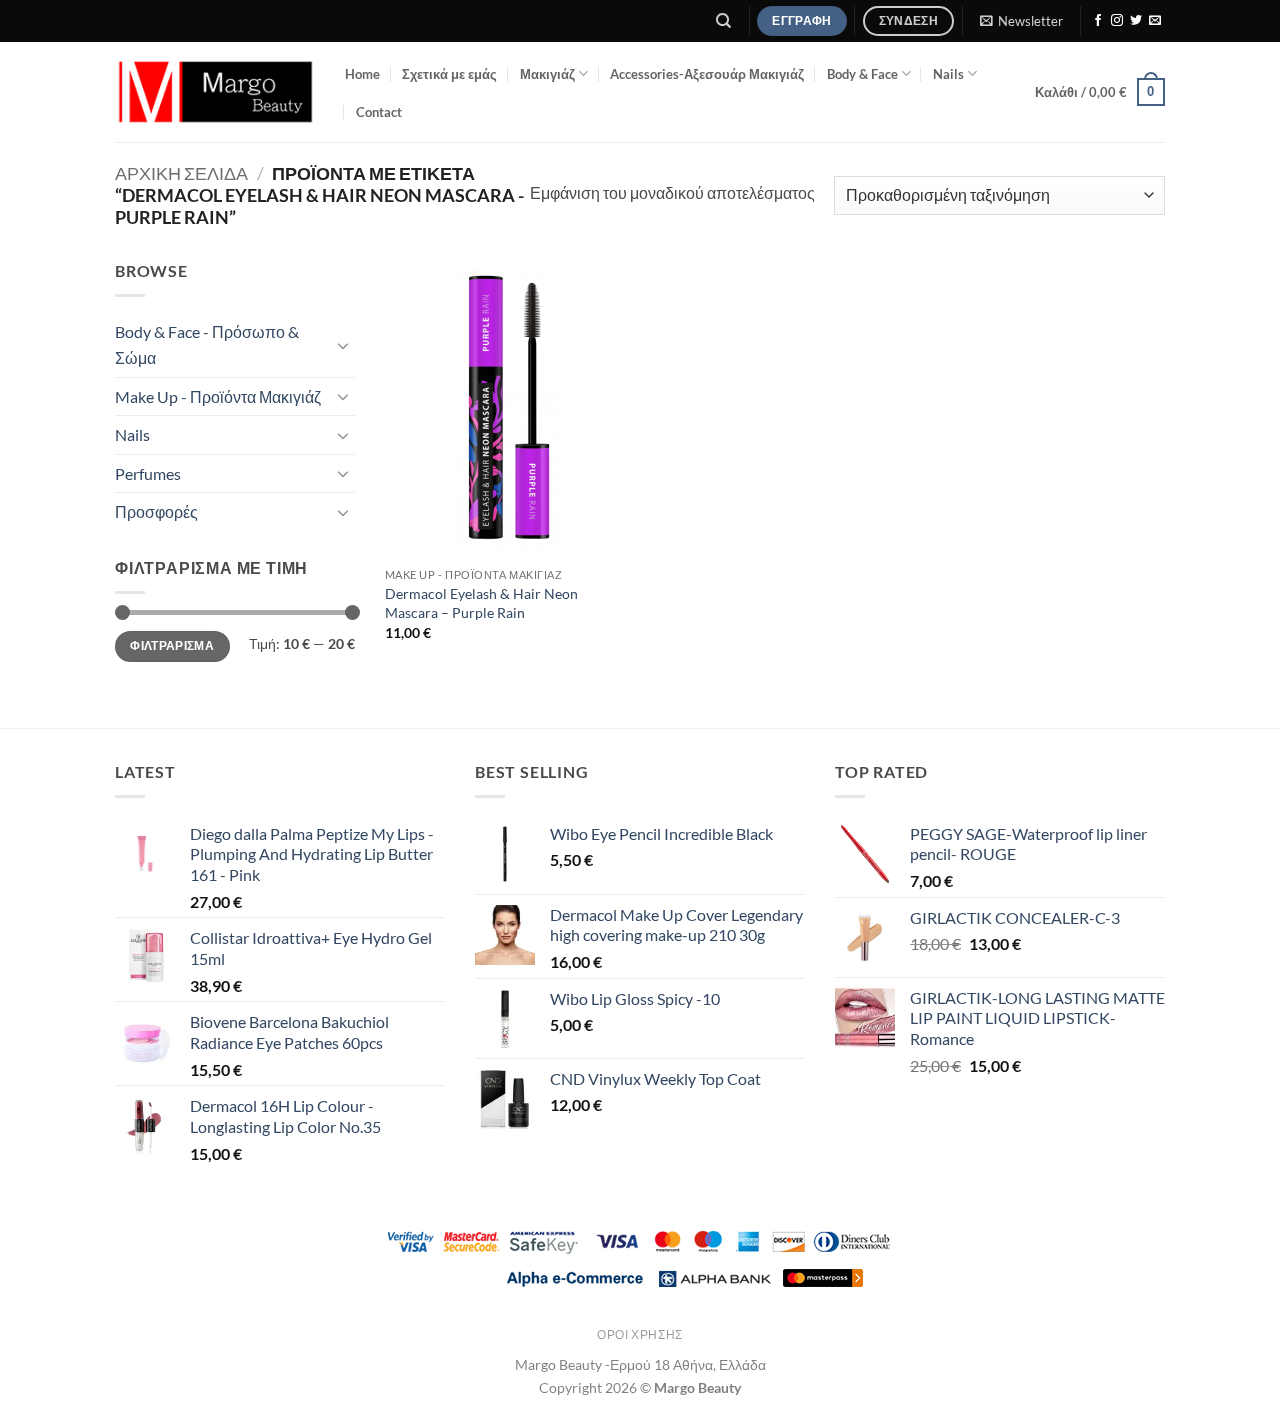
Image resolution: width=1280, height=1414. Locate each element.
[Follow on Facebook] (1098, 21)
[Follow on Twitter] (1136, 21)
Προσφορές (156, 511)
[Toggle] (343, 345)
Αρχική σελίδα (181, 173)
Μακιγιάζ (547, 74)
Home (362, 74)
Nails (948, 74)
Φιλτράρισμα (172, 645)
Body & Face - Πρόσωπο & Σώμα (207, 344)
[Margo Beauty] (215, 92)
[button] (1021, 21)
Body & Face (862, 74)
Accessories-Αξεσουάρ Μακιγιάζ (707, 74)
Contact (379, 112)
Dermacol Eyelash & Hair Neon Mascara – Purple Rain (481, 603)
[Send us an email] (1155, 21)
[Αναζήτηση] (724, 21)
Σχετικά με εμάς (449, 74)
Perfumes (148, 473)
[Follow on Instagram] (1117, 21)
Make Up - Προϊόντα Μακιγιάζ (218, 396)
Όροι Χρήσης (640, 1334)
